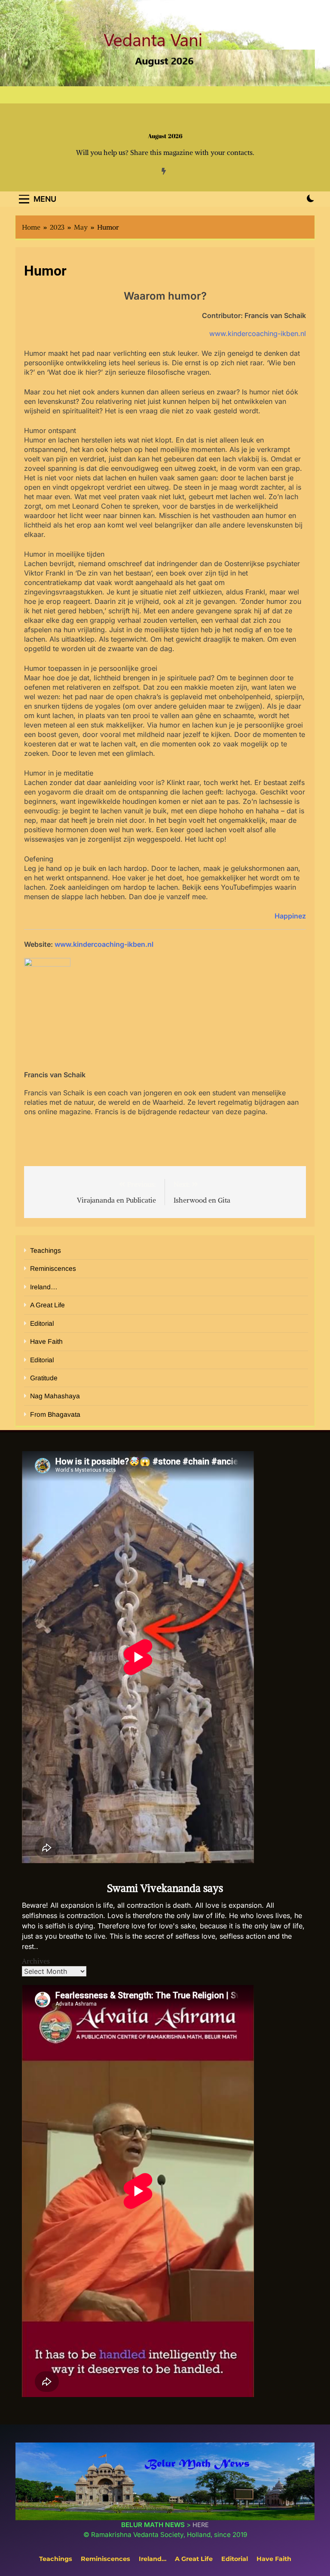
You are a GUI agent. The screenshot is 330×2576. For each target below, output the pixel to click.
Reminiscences (53, 1268)
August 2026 (165, 136)
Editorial (42, 1323)
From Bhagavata (55, 1414)
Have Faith (46, 1341)
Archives (36, 1961)
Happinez (290, 916)
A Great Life (47, 1305)
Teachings (46, 1250)
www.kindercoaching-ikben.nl (258, 333)
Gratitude (44, 1378)
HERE (201, 2525)
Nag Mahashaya (55, 1396)
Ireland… (44, 1287)
